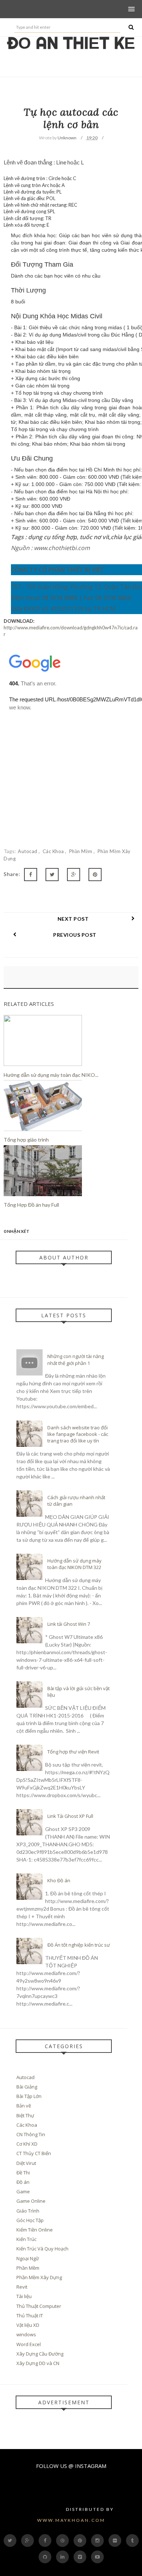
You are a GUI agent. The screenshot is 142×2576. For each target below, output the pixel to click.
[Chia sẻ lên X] (52, 875)
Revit (22, 2287)
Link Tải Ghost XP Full (70, 1816)
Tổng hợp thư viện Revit (73, 1752)
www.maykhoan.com (71, 2520)
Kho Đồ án (59, 1880)
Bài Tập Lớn (29, 2096)
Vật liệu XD (28, 2325)
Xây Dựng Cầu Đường (40, 2354)
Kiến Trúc (26, 2239)
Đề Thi (23, 2173)
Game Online (31, 2201)
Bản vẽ (24, 2106)
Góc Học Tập (30, 2220)
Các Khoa (54, 851)
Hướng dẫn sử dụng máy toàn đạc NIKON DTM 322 (74, 1564)
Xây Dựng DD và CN (38, 2363)
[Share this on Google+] (74, 875)
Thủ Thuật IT (30, 2316)
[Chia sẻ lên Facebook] (31, 875)
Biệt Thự (25, 2115)
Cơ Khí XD (27, 2144)
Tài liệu (24, 2296)
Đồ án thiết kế (71, 43)
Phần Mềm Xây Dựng (39, 2277)
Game (23, 2191)
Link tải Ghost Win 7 (69, 1624)
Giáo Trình (28, 2211)
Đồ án (23, 2182)
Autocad (28, 851)
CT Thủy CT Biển (34, 2153)
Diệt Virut (26, 2163)
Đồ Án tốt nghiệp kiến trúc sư (79, 1945)
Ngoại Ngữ (28, 2258)
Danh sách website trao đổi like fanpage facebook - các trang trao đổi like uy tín (78, 1434)
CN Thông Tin (31, 2134)
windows (26, 2334)
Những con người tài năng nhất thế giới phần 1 (76, 1359)
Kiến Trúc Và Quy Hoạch (42, 2249)
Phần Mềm (82, 851)
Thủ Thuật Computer (39, 2306)
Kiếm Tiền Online (35, 2230)
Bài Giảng (27, 2087)
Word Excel (29, 2344)
